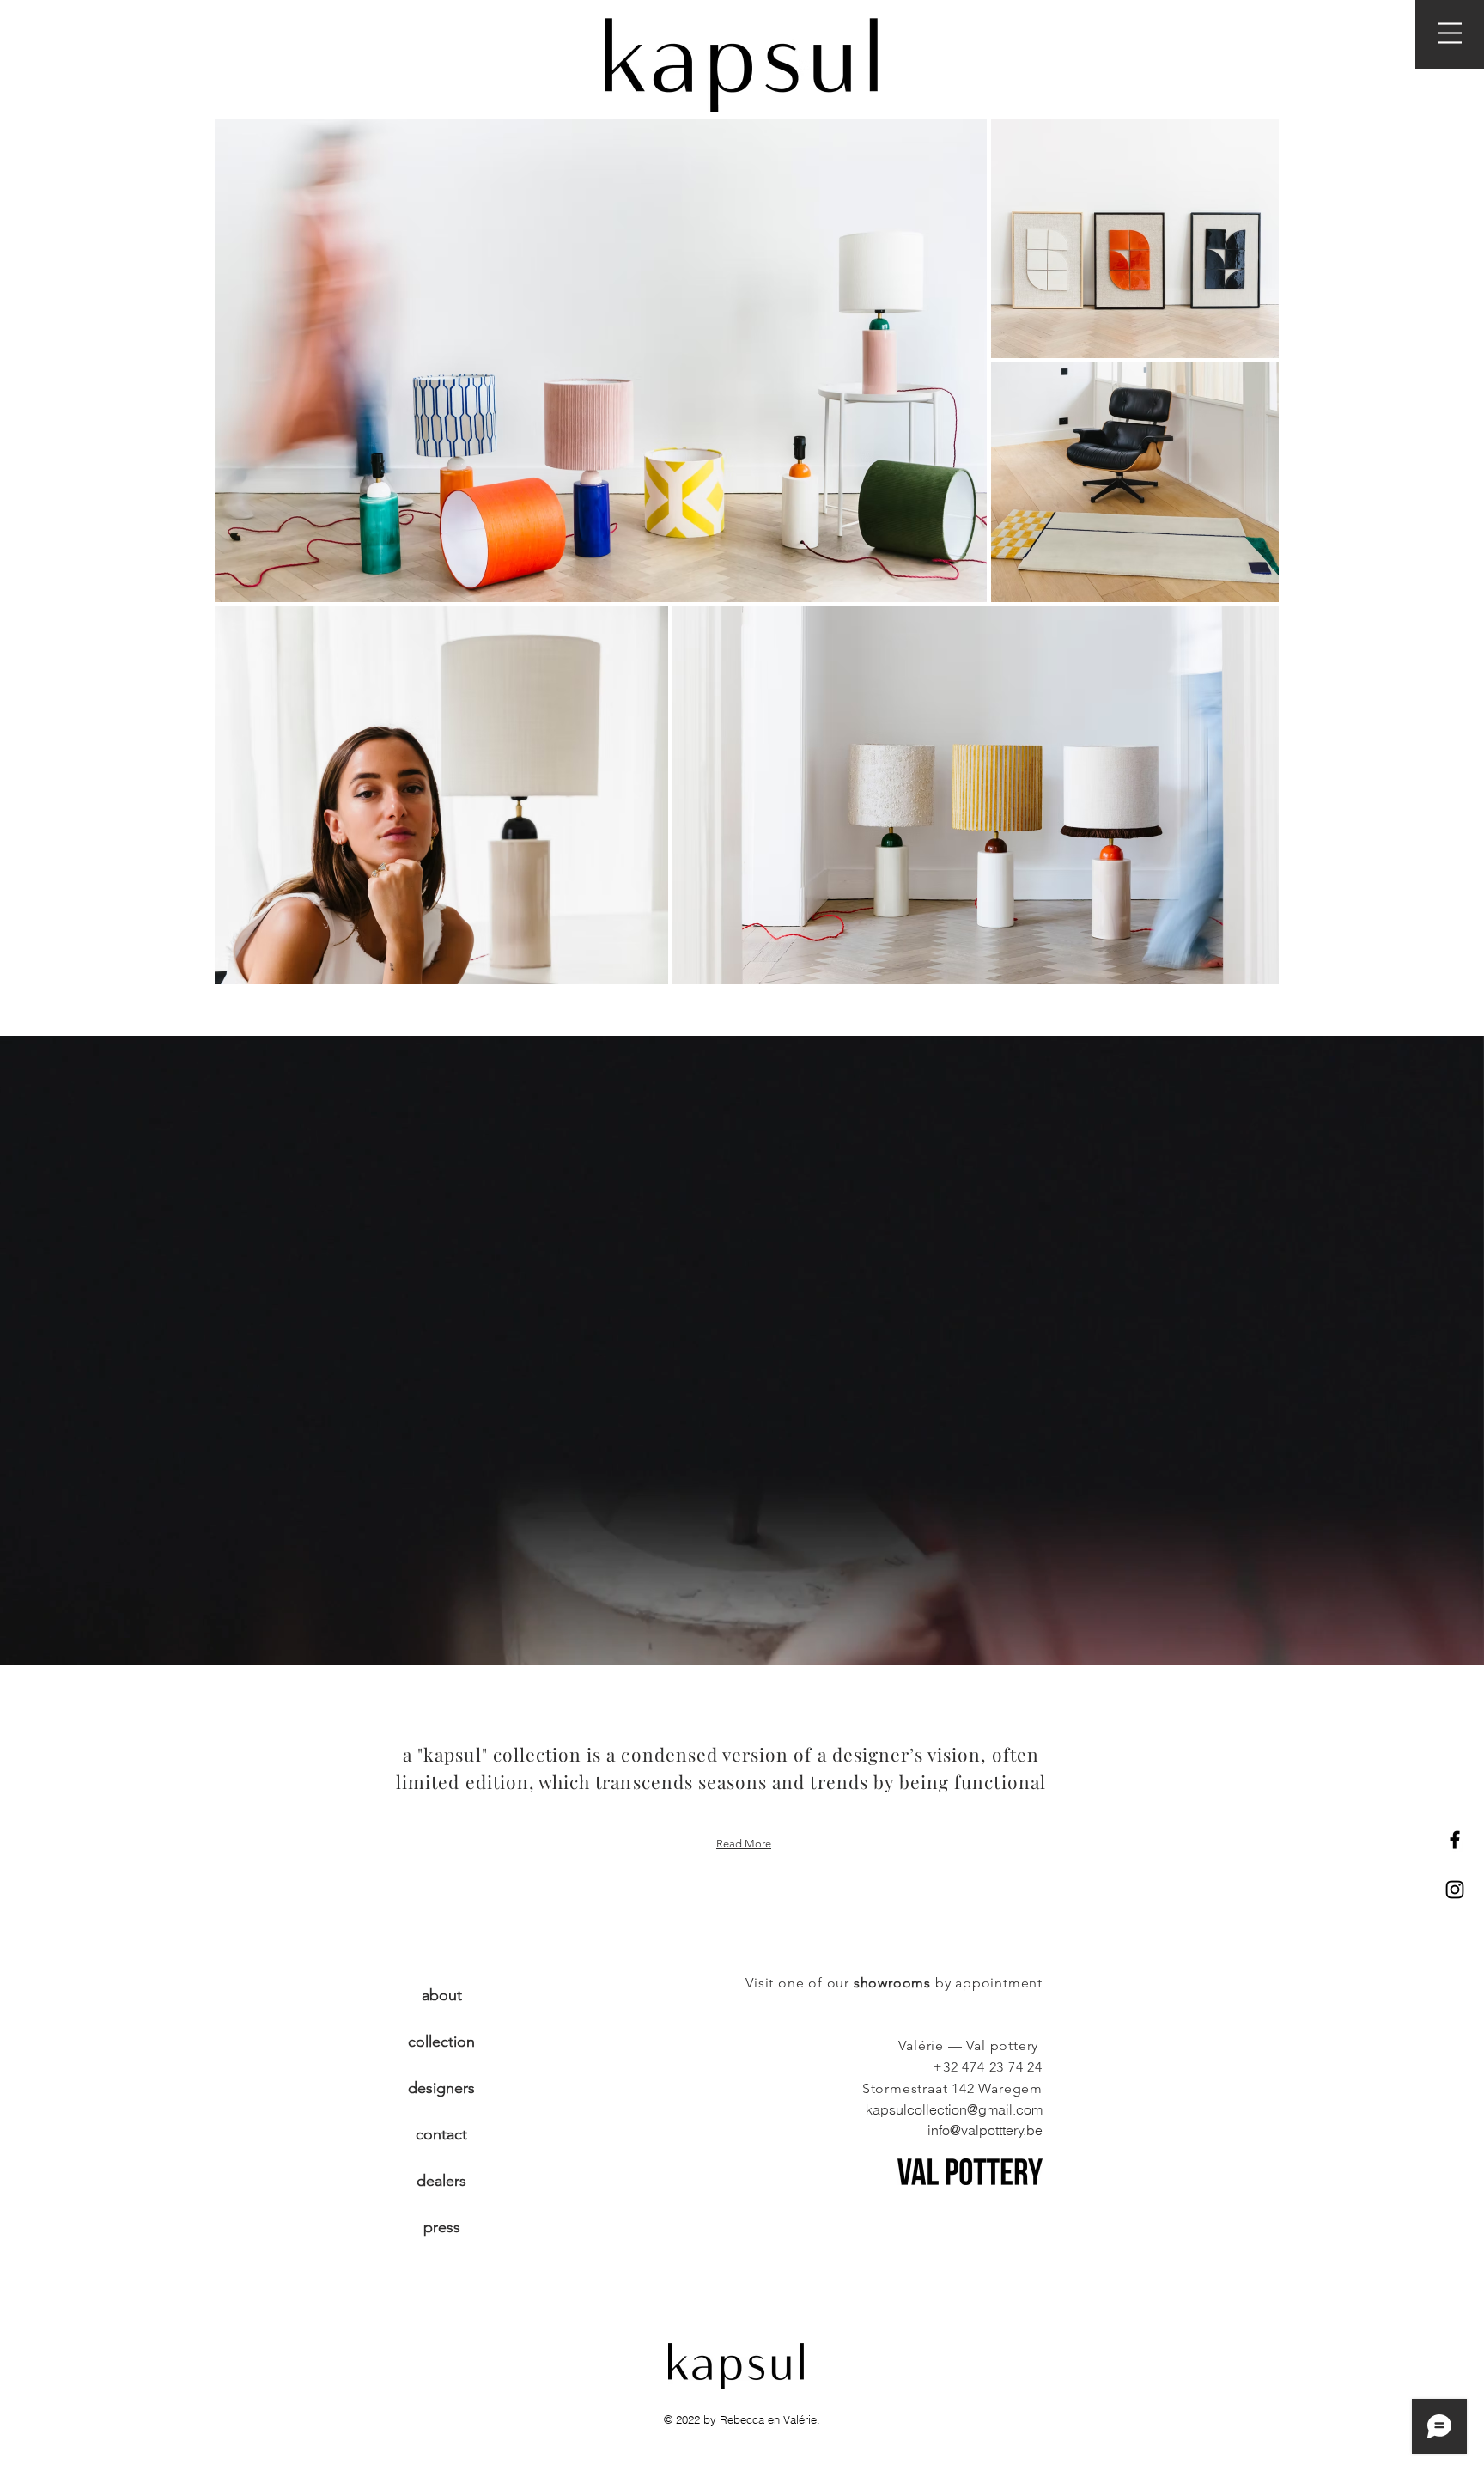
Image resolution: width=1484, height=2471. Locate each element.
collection (441, 2042)
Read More (744, 1844)
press (442, 2227)
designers (441, 2088)
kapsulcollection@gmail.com (954, 2109)
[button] (1450, 33)
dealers (441, 2181)
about (442, 1995)
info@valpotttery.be (985, 2130)
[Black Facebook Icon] (1455, 1840)
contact (441, 2134)
